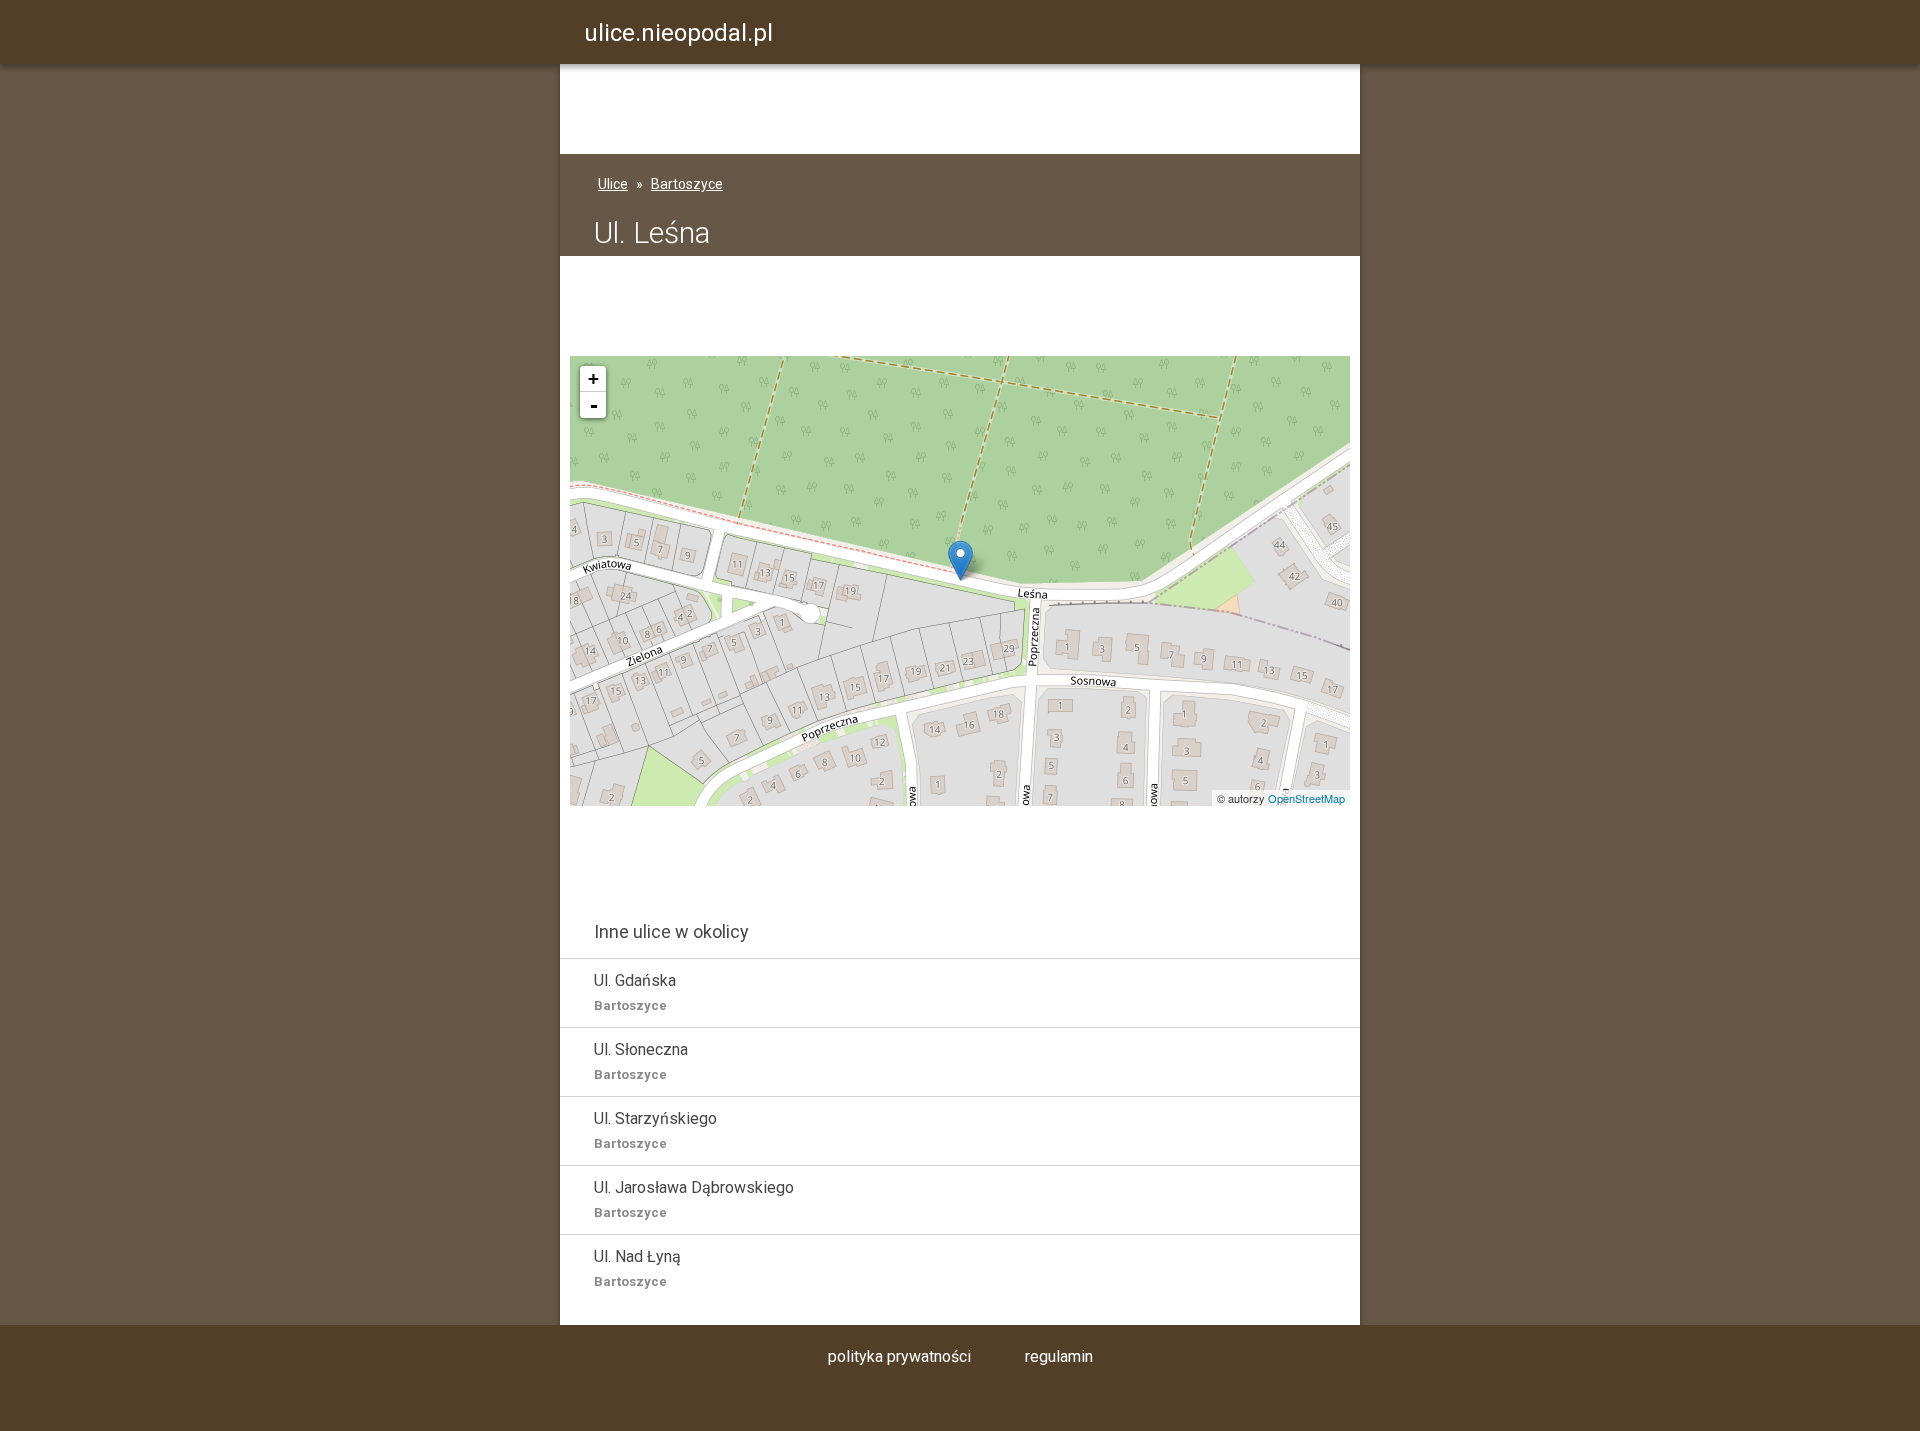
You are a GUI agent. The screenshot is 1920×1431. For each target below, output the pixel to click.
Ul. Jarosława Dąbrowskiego (694, 1199)
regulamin (1059, 1356)
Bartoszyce (687, 184)
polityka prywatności (899, 1356)
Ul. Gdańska (635, 992)
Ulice (613, 184)
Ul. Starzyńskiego (655, 1130)
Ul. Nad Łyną (637, 1268)
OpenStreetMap (1306, 798)
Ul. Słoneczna (641, 1061)
